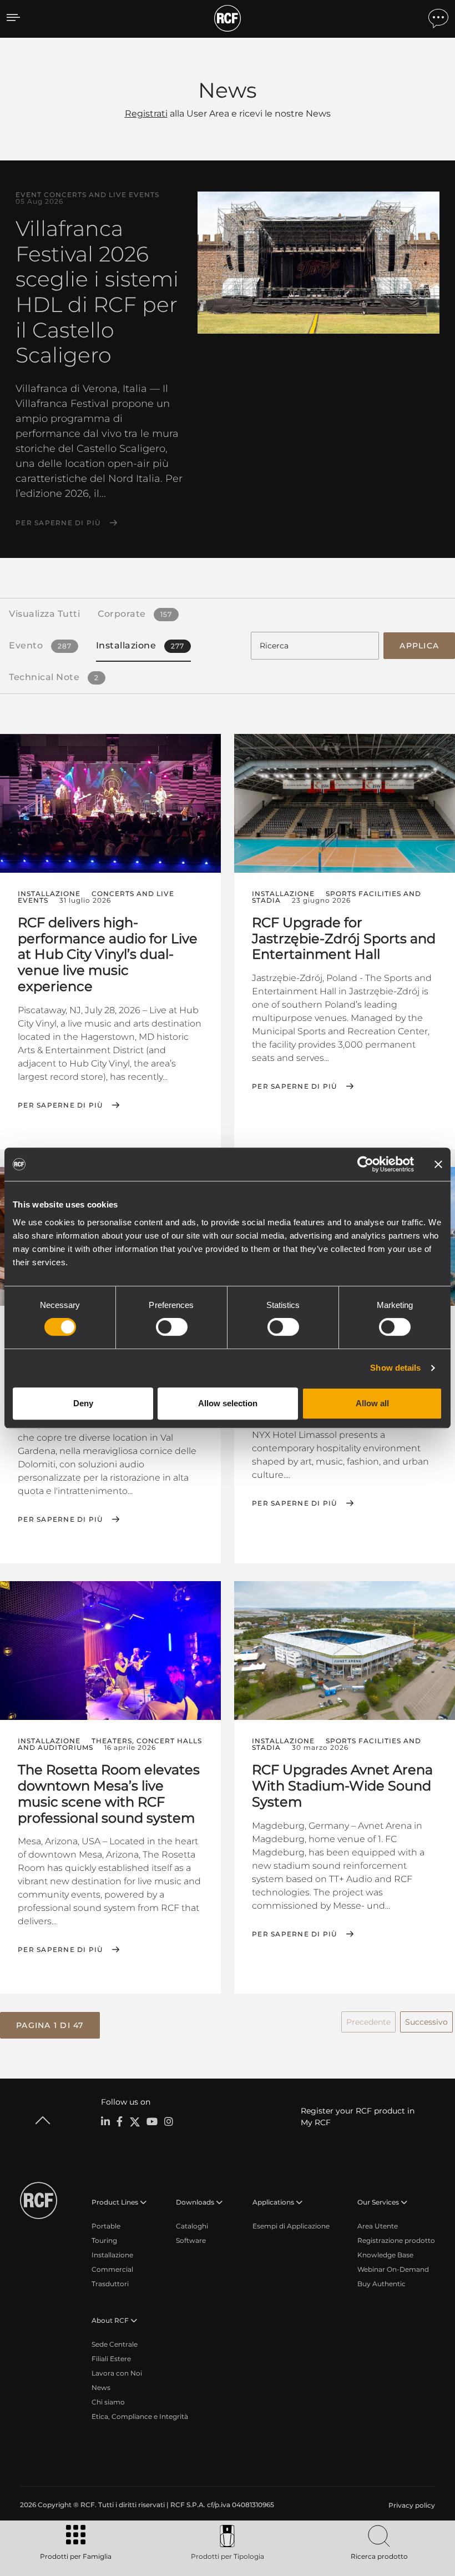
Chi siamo (108, 2402)
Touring (104, 2240)
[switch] (172, 1327)
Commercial (112, 2269)
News (101, 2388)
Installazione (112, 2255)
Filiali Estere (111, 2359)
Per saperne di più (58, 523)
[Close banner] (438, 1164)
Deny (83, 1403)
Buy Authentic (381, 2284)
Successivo (426, 2022)
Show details (395, 1368)
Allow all (372, 1403)
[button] (50, 2025)
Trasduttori (110, 2284)
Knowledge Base (385, 2255)
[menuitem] (411, 2505)
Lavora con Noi (117, 2373)
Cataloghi (192, 2226)
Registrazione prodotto (396, 2240)
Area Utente (378, 2226)
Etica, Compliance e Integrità (140, 2416)
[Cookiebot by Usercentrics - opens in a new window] (365, 1164)
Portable (106, 2226)
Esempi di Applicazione (291, 2226)
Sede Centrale (115, 2344)
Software (191, 2240)
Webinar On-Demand (393, 2269)
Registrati (146, 114)
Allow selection (228, 1403)
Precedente (368, 2022)
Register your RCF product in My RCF (358, 2117)
